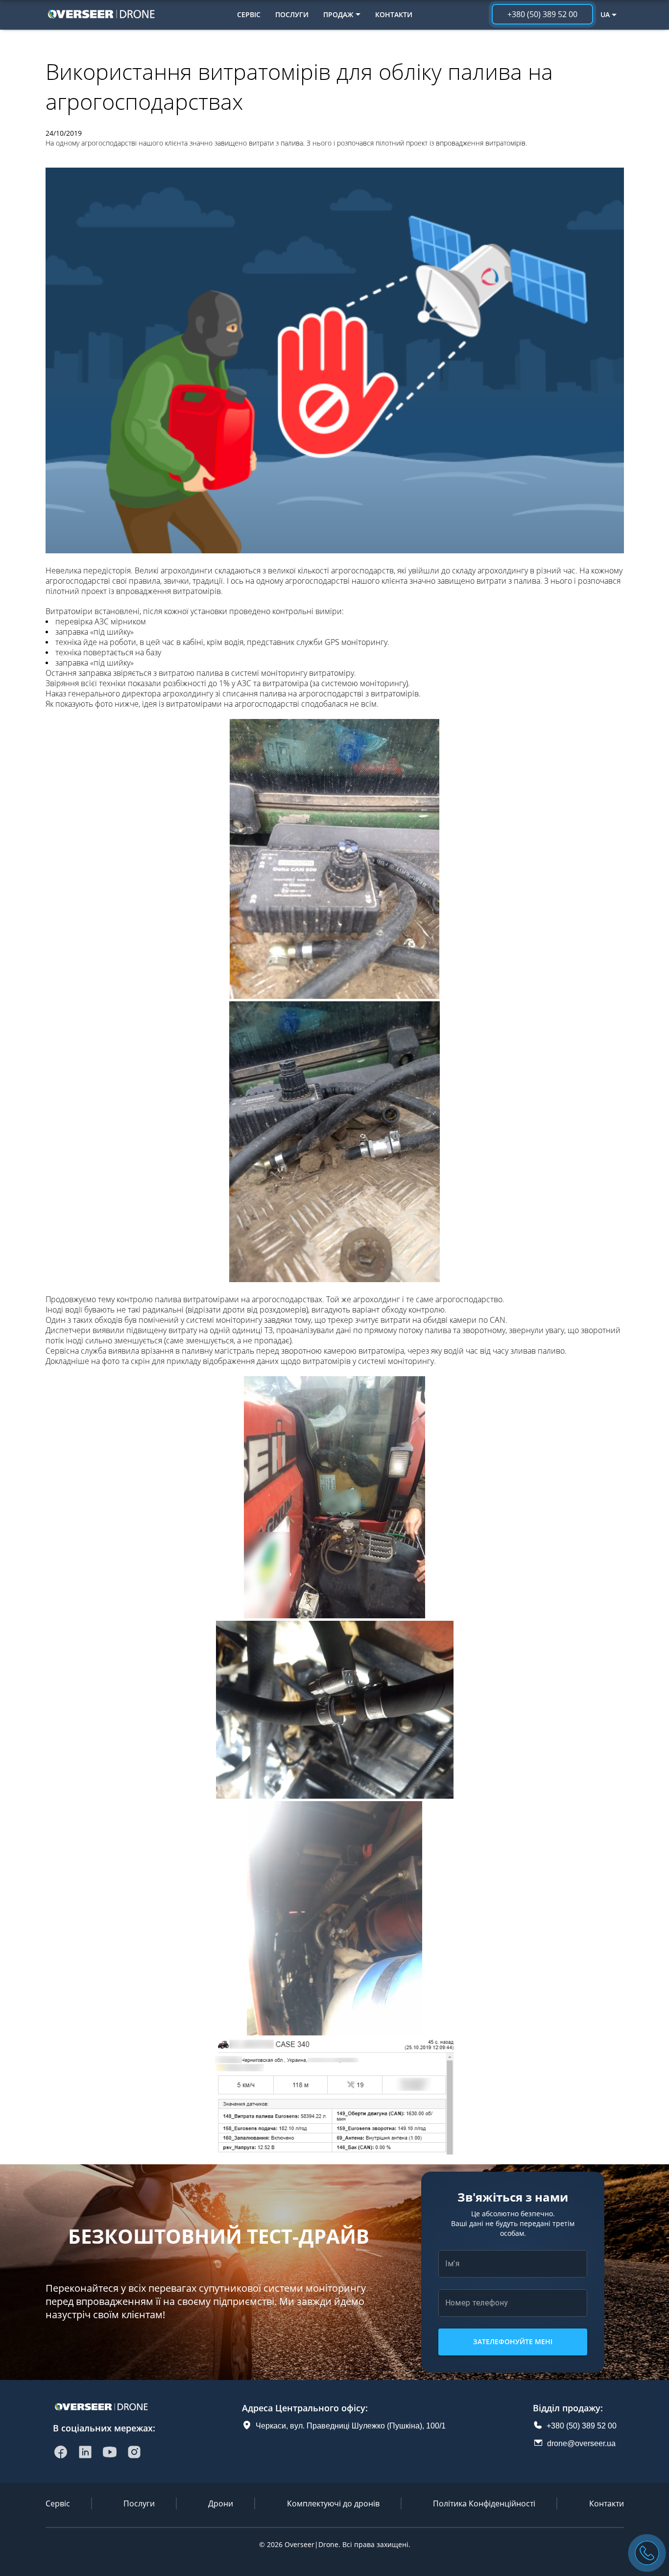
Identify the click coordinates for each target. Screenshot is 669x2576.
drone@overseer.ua (581, 2443)
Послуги (292, 14)
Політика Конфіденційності (484, 2503)
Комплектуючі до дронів (333, 2503)
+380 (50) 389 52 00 (582, 2426)
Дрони (221, 2503)
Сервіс (249, 14)
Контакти (394, 14)
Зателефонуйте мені (513, 2341)
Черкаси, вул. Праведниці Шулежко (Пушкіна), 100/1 (351, 2426)
